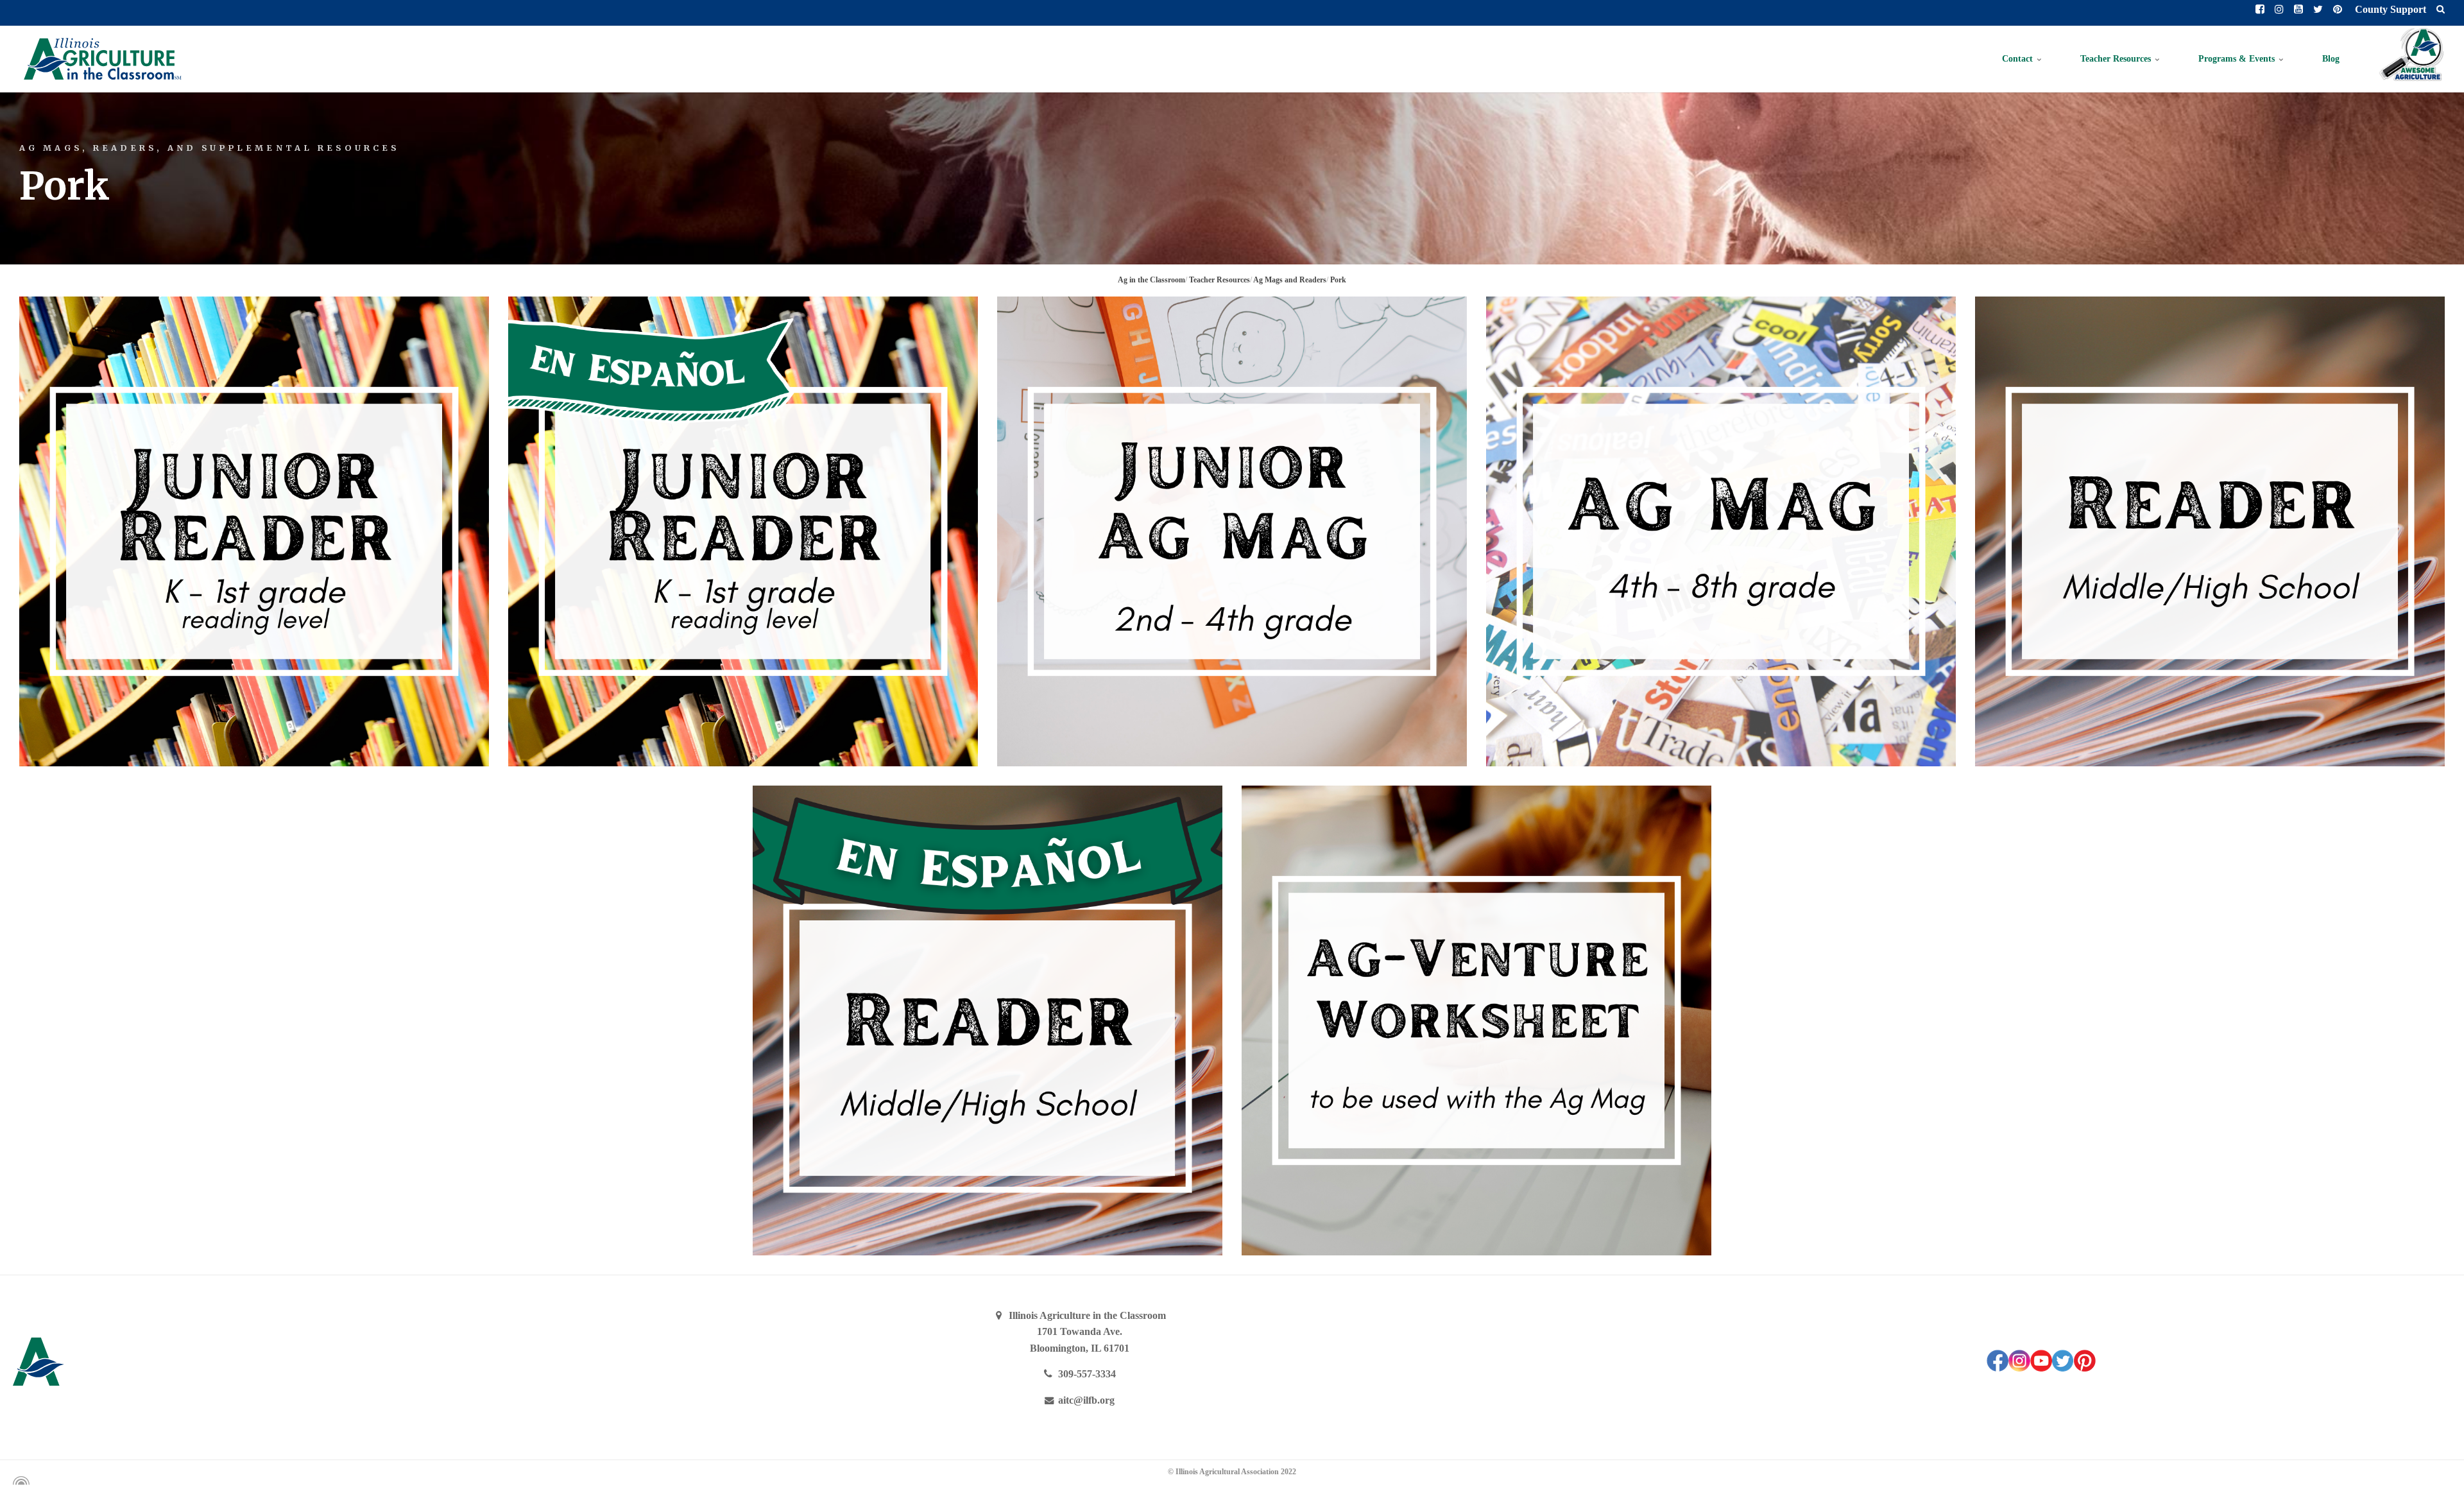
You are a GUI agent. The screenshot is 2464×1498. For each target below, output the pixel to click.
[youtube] (2041, 1368)
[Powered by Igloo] (19, 1481)
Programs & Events (2238, 59)
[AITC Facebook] (1998, 1368)
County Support (2389, 9)
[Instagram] (2019, 1368)
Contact (2019, 59)
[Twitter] (2063, 1368)
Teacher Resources (2117, 59)
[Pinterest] (2085, 1368)
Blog (2331, 59)
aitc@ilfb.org (1085, 1400)
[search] (2441, 10)
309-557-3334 (1086, 1374)
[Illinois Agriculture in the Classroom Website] (102, 59)
